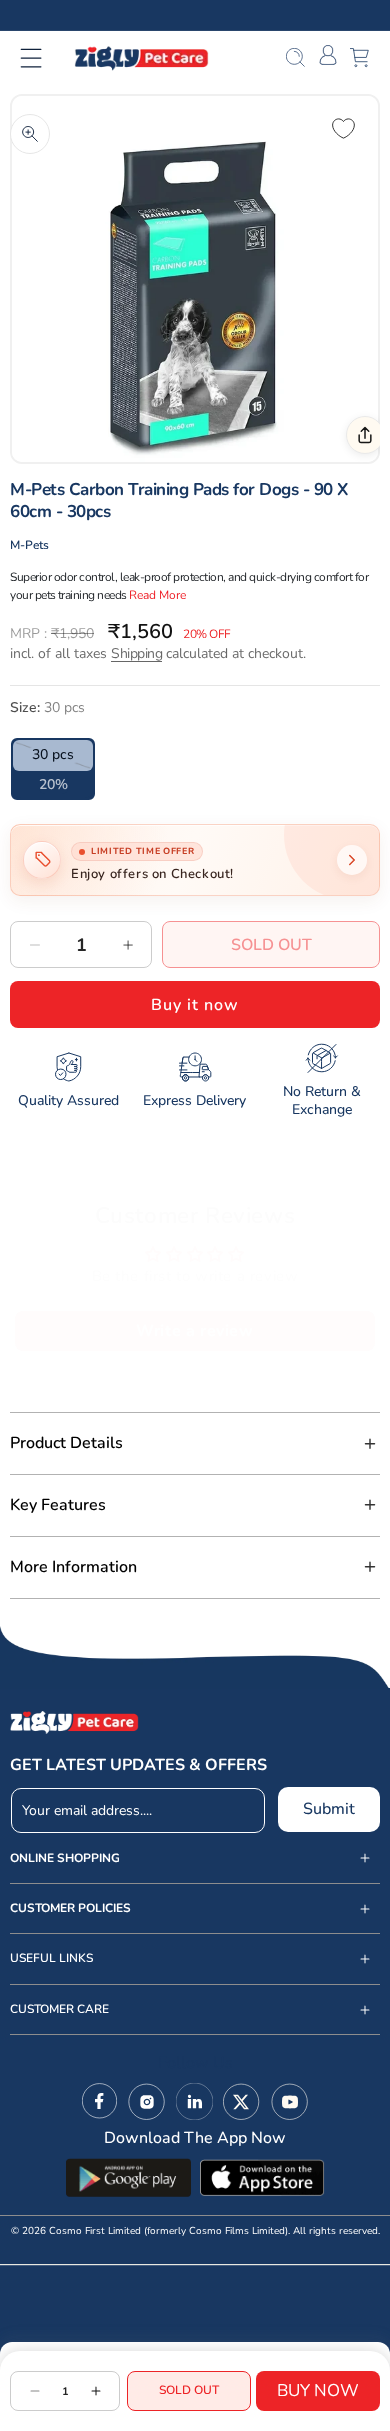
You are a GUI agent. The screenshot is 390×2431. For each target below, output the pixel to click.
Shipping (136, 653)
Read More (157, 595)
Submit (329, 1809)
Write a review (194, 1331)
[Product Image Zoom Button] (30, 134)
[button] (43, 58)
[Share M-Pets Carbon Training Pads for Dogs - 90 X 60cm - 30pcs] (365, 435)
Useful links (51, 1958)
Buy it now (195, 1005)
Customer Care (59, 2009)
